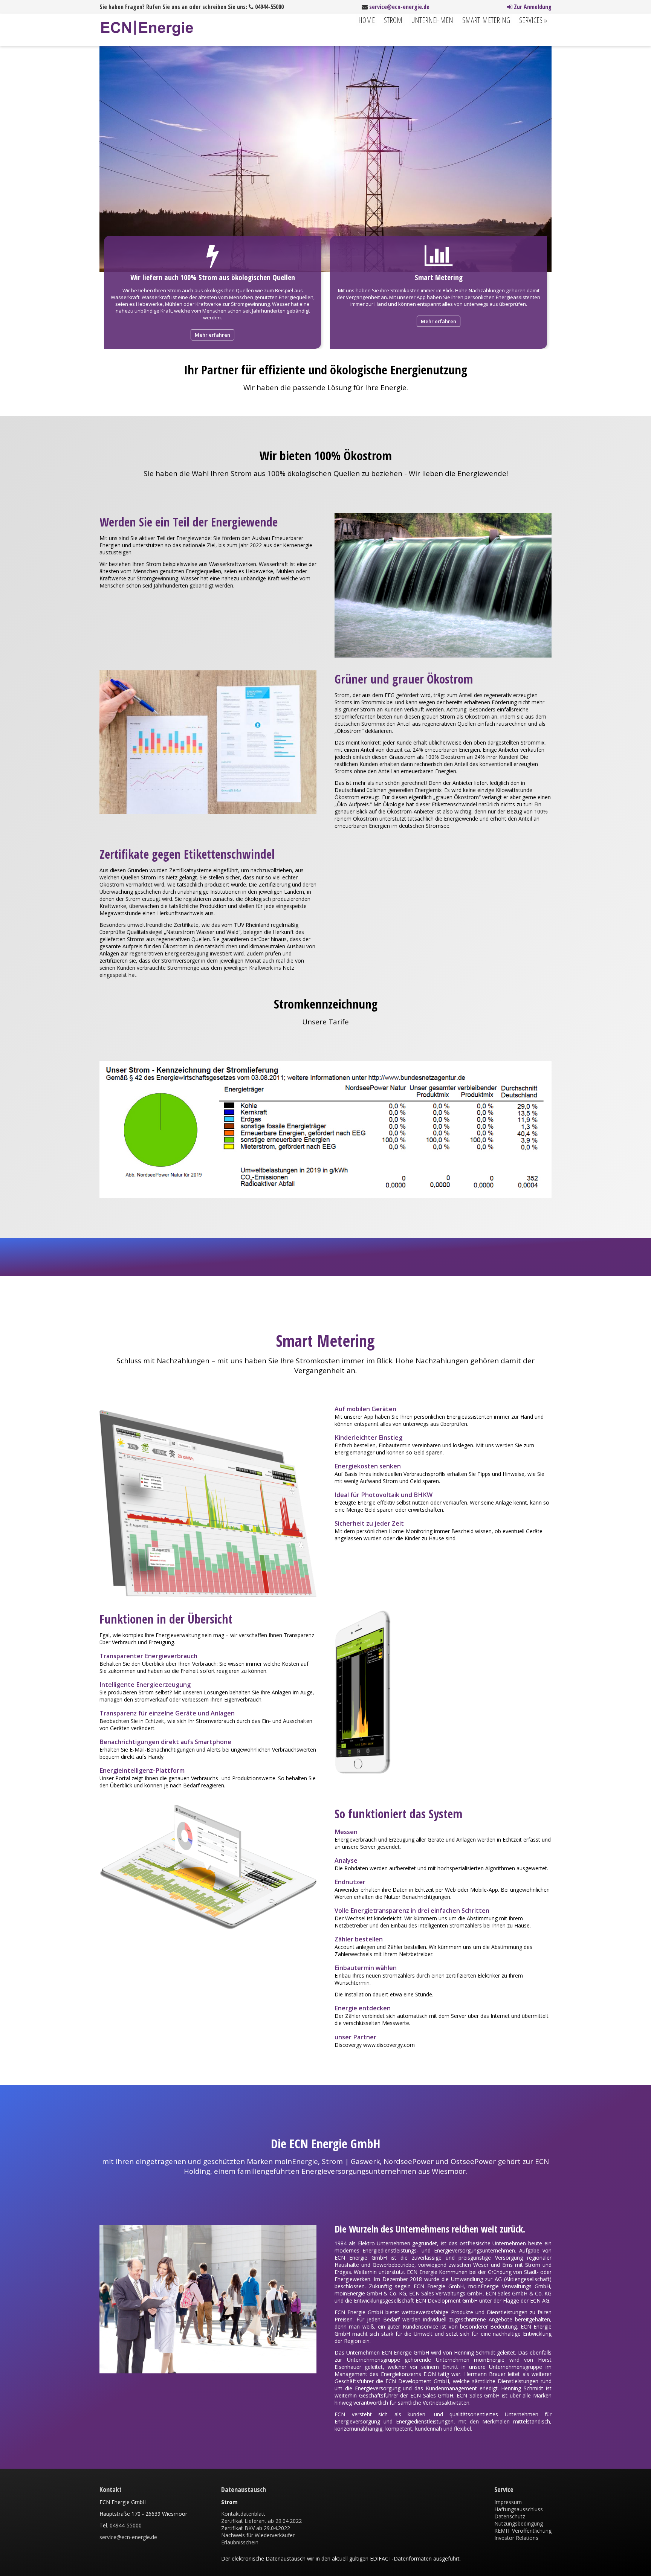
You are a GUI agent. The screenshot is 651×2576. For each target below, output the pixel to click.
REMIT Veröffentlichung (523, 2531)
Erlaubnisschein (240, 2542)
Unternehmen (432, 20)
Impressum (508, 2502)
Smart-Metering (486, 20)
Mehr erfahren (212, 335)
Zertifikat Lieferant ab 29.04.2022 (261, 2521)
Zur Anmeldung (532, 7)
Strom (393, 20)
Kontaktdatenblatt (243, 2514)
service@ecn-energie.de (399, 7)
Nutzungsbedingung (519, 2523)
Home (367, 20)
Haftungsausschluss (519, 2509)
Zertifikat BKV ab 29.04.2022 (256, 2528)
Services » (533, 20)
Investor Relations (516, 2538)
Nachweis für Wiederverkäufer (258, 2535)
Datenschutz (510, 2516)
